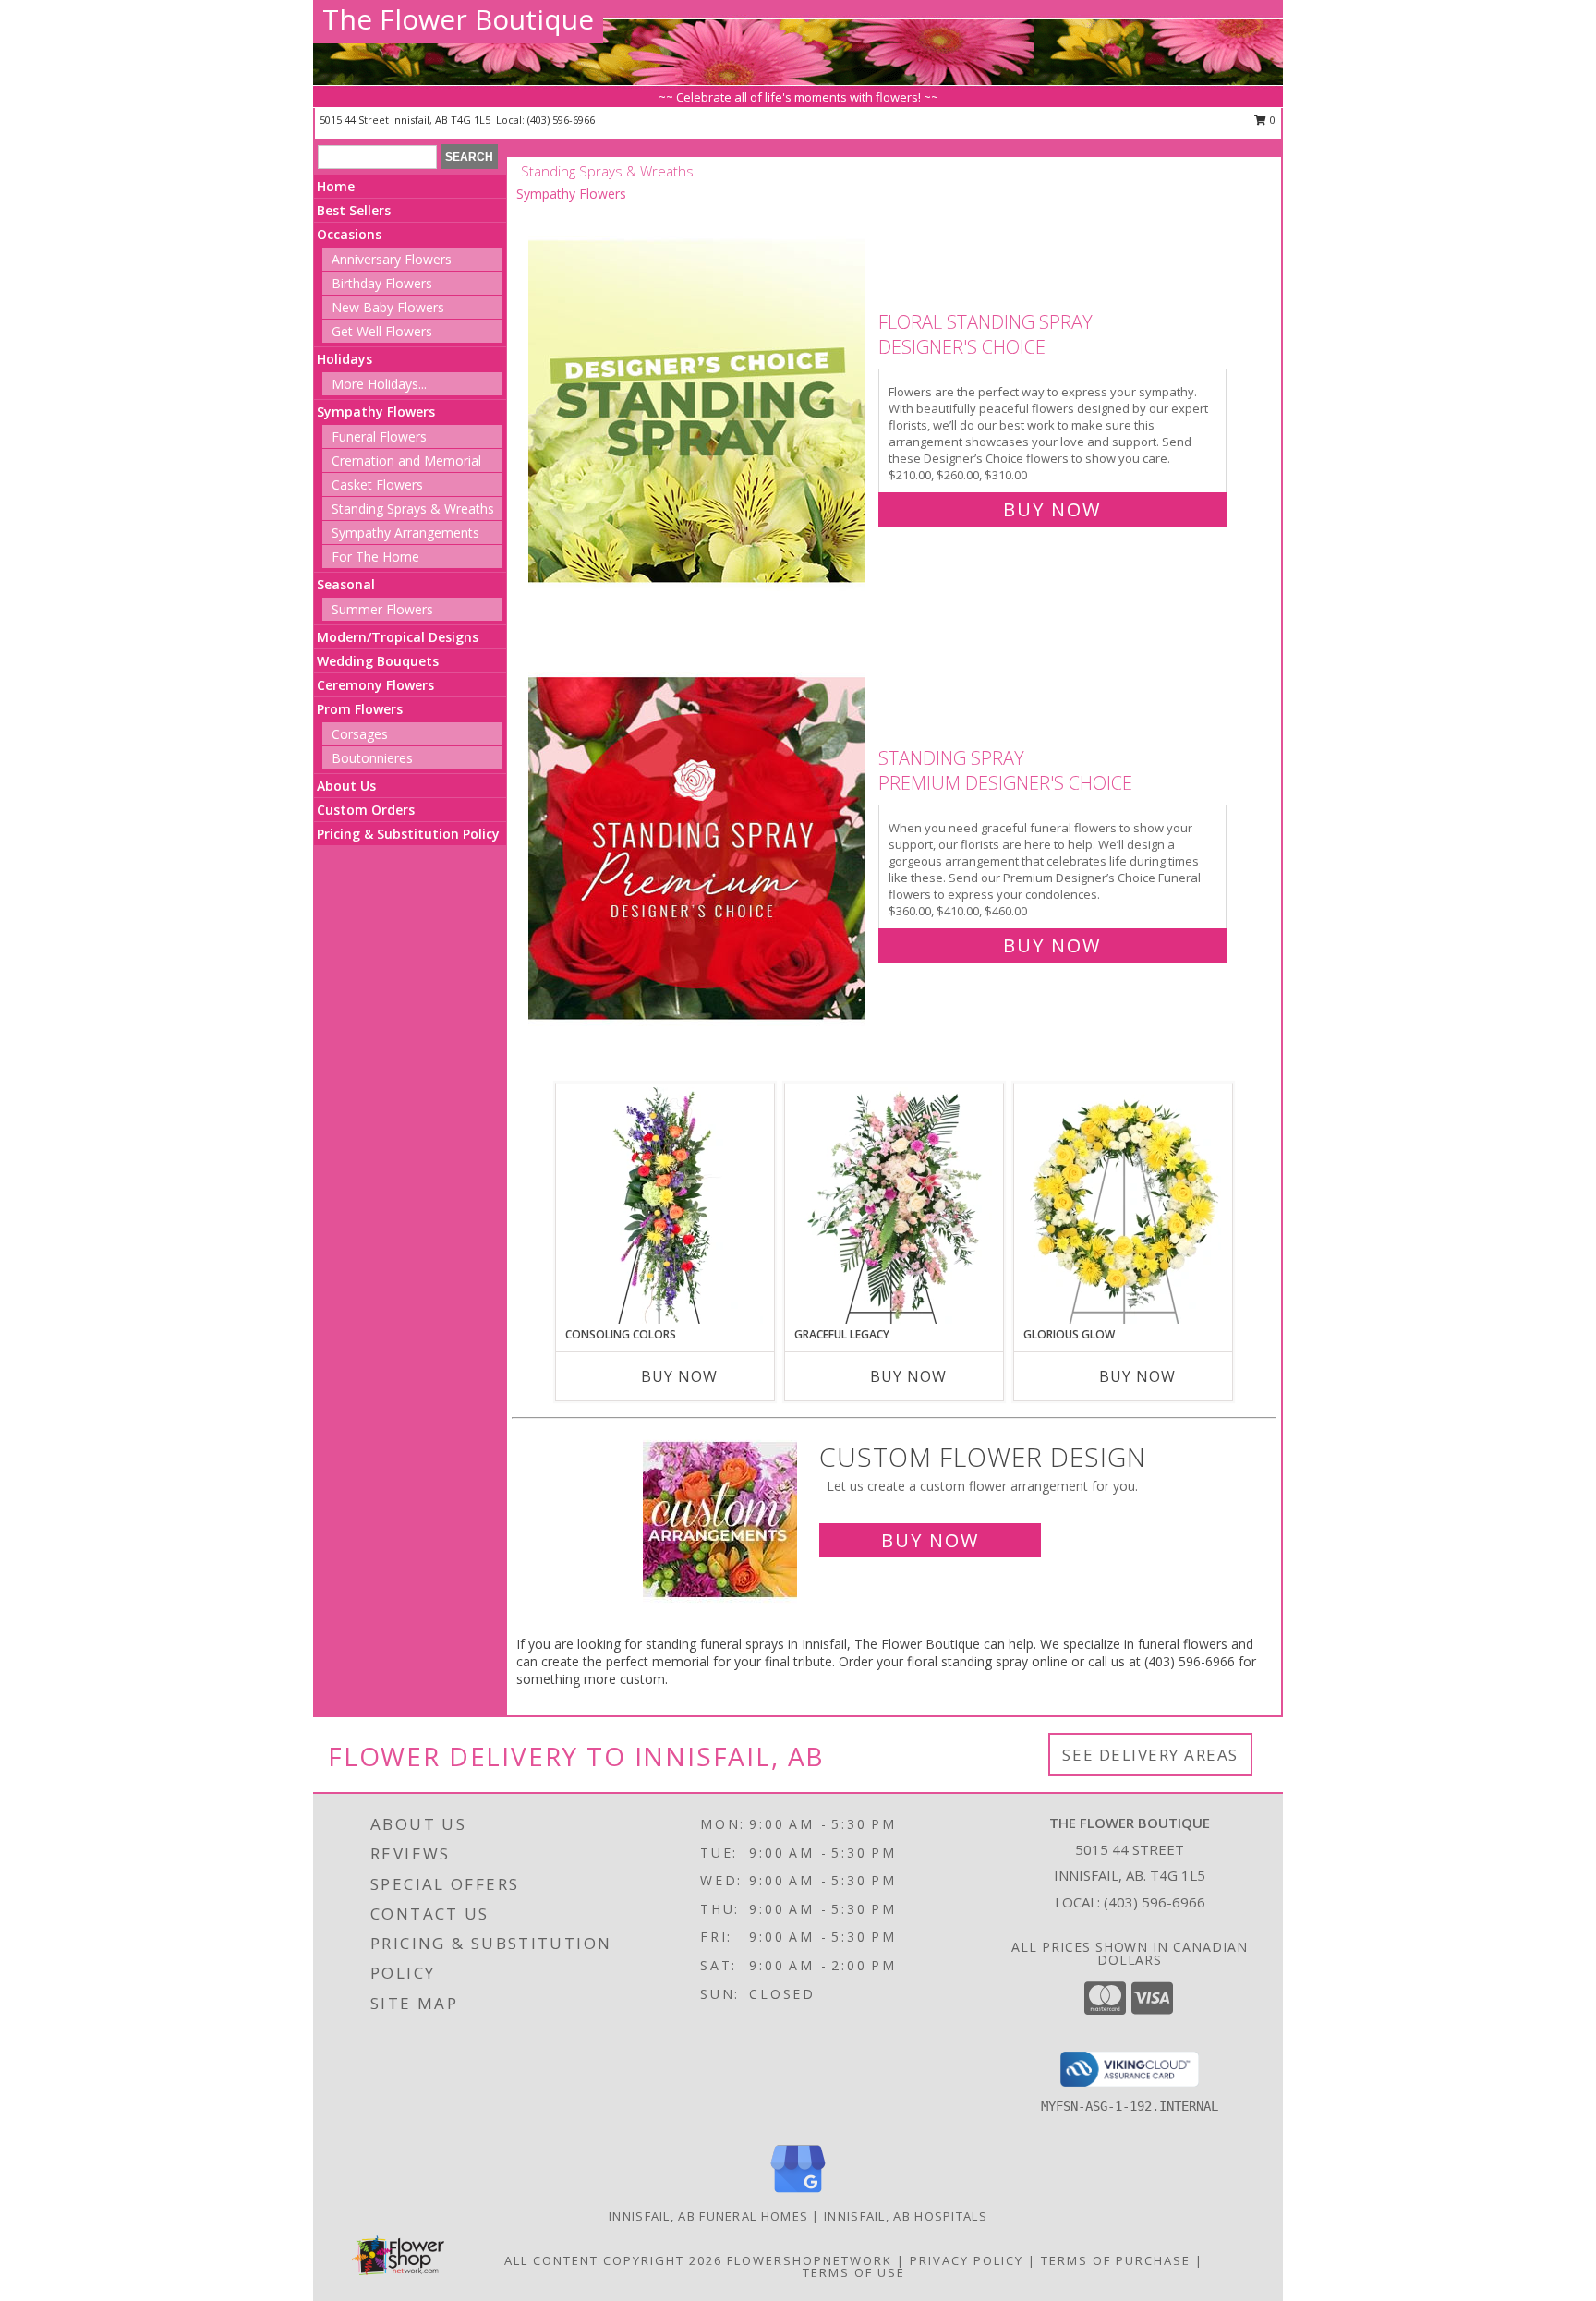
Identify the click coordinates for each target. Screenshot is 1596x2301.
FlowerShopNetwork (810, 2260)
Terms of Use (854, 2272)
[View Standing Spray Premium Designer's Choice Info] (699, 848)
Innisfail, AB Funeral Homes (708, 2216)
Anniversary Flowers (392, 259)
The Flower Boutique (458, 19)
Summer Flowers (382, 609)
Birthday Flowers (382, 283)
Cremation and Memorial (406, 460)
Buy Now (1052, 509)
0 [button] (1271, 120)
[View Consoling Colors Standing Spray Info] (665, 1205)
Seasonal (346, 584)
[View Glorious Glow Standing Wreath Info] (1124, 1205)
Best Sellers (354, 210)
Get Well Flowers (382, 331)
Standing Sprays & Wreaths (413, 509)
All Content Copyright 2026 (613, 2260)
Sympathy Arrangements (405, 533)
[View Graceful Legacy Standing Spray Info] (895, 1205)
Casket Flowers (377, 484)
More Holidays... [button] (379, 384)
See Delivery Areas (1150, 1755)
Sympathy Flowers (376, 412)
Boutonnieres (372, 758)
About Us (346, 786)
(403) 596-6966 (561, 120)
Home (336, 186)
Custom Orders (366, 810)
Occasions (349, 234)
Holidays (345, 359)
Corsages (360, 734)
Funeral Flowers (379, 436)
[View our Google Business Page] (798, 2193)
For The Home (375, 557)
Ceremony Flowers (375, 685)
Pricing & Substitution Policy (408, 834)
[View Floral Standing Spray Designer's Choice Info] (699, 412)
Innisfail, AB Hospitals (906, 2216)
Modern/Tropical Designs (398, 637)
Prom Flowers (360, 709)
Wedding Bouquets (378, 661)
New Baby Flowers (388, 307)
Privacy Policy (967, 2260)
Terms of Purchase (1116, 2260)
